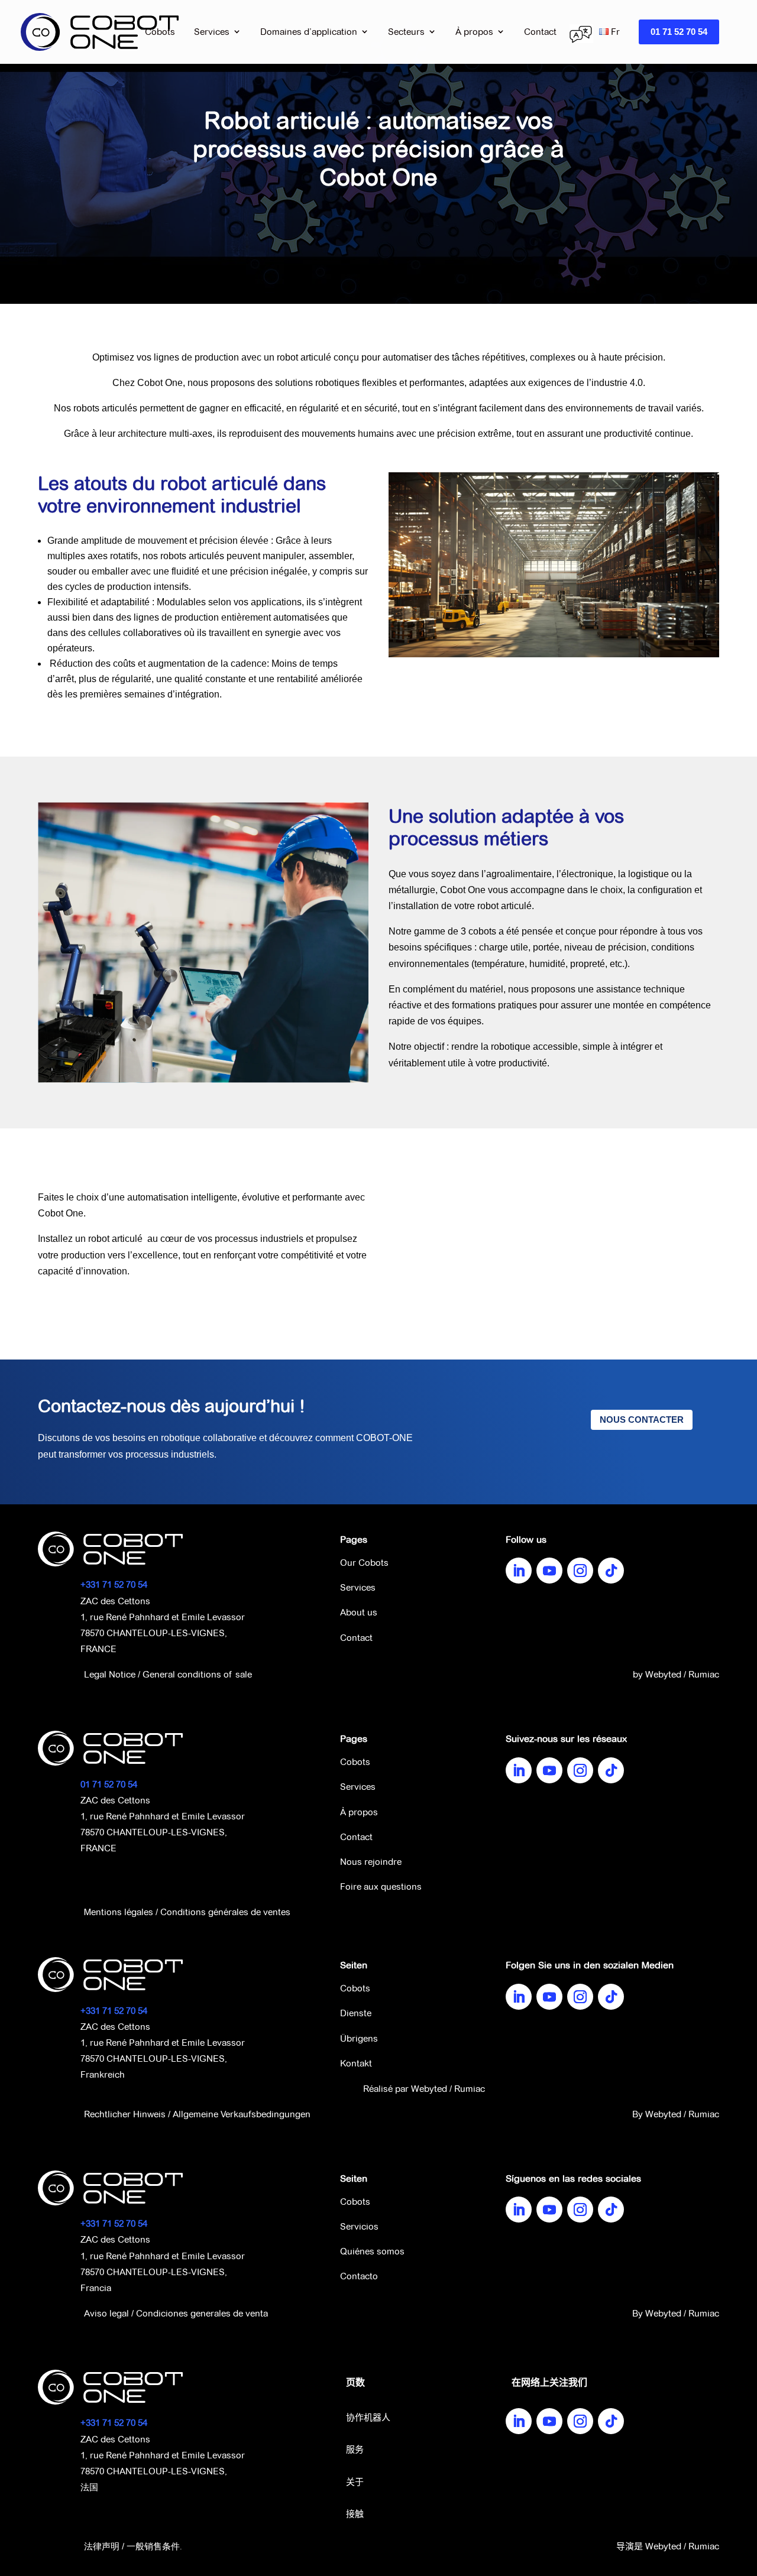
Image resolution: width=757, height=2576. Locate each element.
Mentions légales (119, 1912)
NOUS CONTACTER (642, 1420)
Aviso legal (106, 2313)
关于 (355, 2483)
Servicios (359, 2226)
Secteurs (406, 32)
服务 (355, 2450)
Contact (540, 32)
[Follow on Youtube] (549, 1571)
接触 (355, 2515)
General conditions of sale (197, 1674)
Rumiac (704, 1674)
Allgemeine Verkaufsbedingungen (242, 2114)
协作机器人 (368, 2418)
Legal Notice (110, 1674)
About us (359, 1612)
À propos (474, 32)
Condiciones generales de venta (202, 2313)
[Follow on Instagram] (580, 1571)
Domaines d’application (309, 32)
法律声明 (102, 2546)
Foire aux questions (381, 1886)
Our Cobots (364, 1563)
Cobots (160, 32)
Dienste (356, 2013)
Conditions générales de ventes (225, 1912)
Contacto (359, 2276)
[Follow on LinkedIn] (519, 1571)
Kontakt (356, 2063)
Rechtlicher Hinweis (125, 2114)
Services (212, 32)
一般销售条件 (153, 2546)
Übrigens (359, 2038)
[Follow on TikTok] (611, 1571)
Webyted (663, 1674)
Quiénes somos (372, 2251)
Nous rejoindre (371, 1862)
